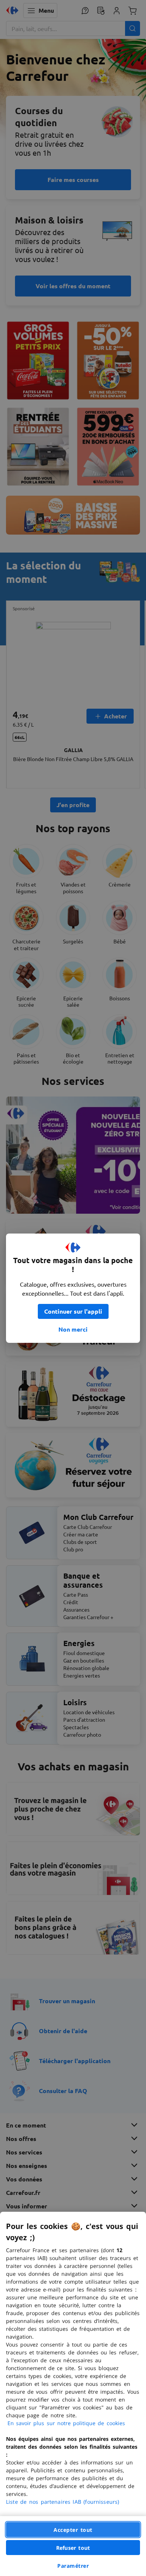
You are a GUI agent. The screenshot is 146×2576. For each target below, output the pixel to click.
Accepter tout (73, 2530)
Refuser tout (73, 2548)
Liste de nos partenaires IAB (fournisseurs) (63, 2502)
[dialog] (73, 2394)
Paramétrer (73, 2566)
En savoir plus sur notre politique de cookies (66, 2423)
